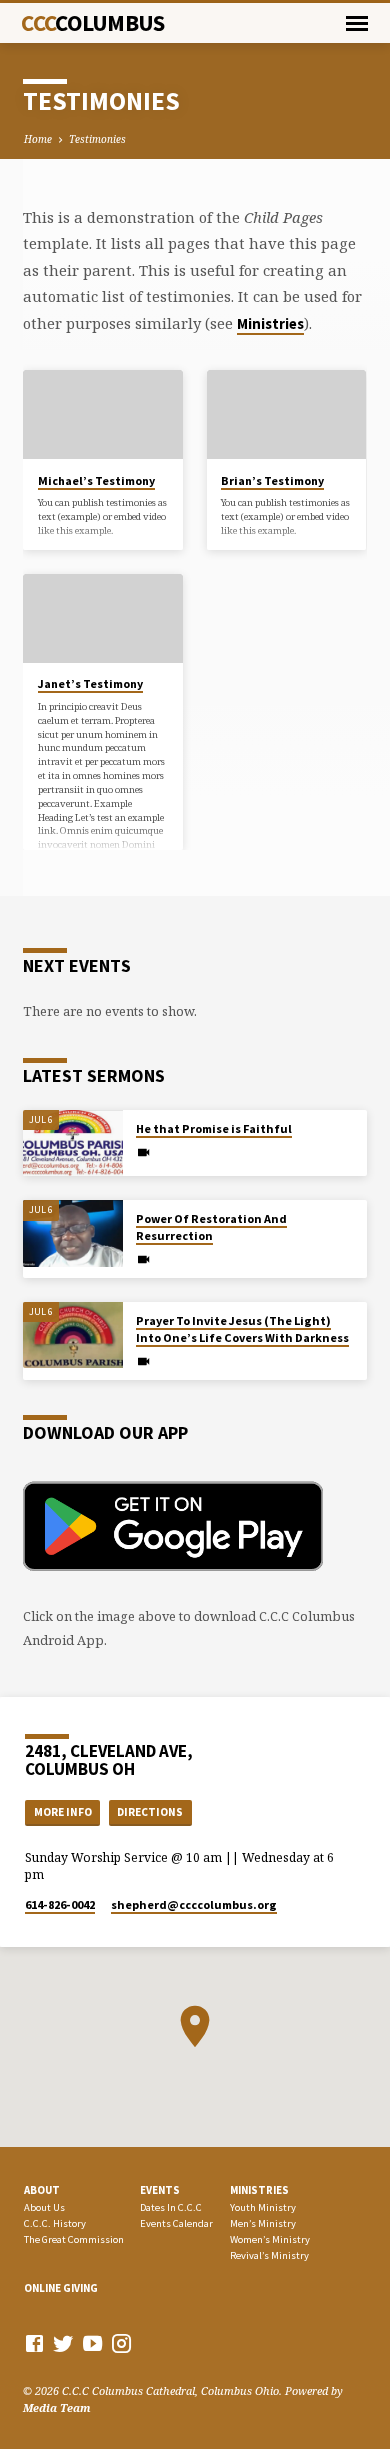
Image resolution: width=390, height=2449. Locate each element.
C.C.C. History (55, 2223)
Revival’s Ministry (269, 2255)
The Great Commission (74, 2239)
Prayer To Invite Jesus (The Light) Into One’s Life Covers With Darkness (242, 1329)
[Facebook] (34, 2343)
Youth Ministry (263, 2207)
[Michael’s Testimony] (102, 414)
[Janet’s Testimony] (102, 618)
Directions (150, 1812)
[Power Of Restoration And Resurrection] (73, 1233)
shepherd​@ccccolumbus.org (194, 1904)
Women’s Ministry (270, 2239)
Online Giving (61, 2288)
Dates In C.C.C (171, 2207)
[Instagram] (121, 2343)
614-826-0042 (60, 1904)
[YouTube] (92, 2343)
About (42, 2190)
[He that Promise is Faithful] (73, 1143)
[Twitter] (63, 2343)
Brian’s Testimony (272, 480)
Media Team (57, 2407)
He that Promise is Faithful (214, 1128)
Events (160, 2190)
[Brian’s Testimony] (286, 414)
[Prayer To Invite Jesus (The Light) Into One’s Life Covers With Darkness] (73, 1335)
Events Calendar (176, 2223)
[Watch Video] (143, 1152)
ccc (92, 22)
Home (38, 139)
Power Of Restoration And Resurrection (211, 1227)
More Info (63, 1812)
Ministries (270, 324)
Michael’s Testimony (96, 480)
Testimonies (97, 139)
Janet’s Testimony (90, 683)
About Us (44, 2207)
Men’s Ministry (263, 2223)
